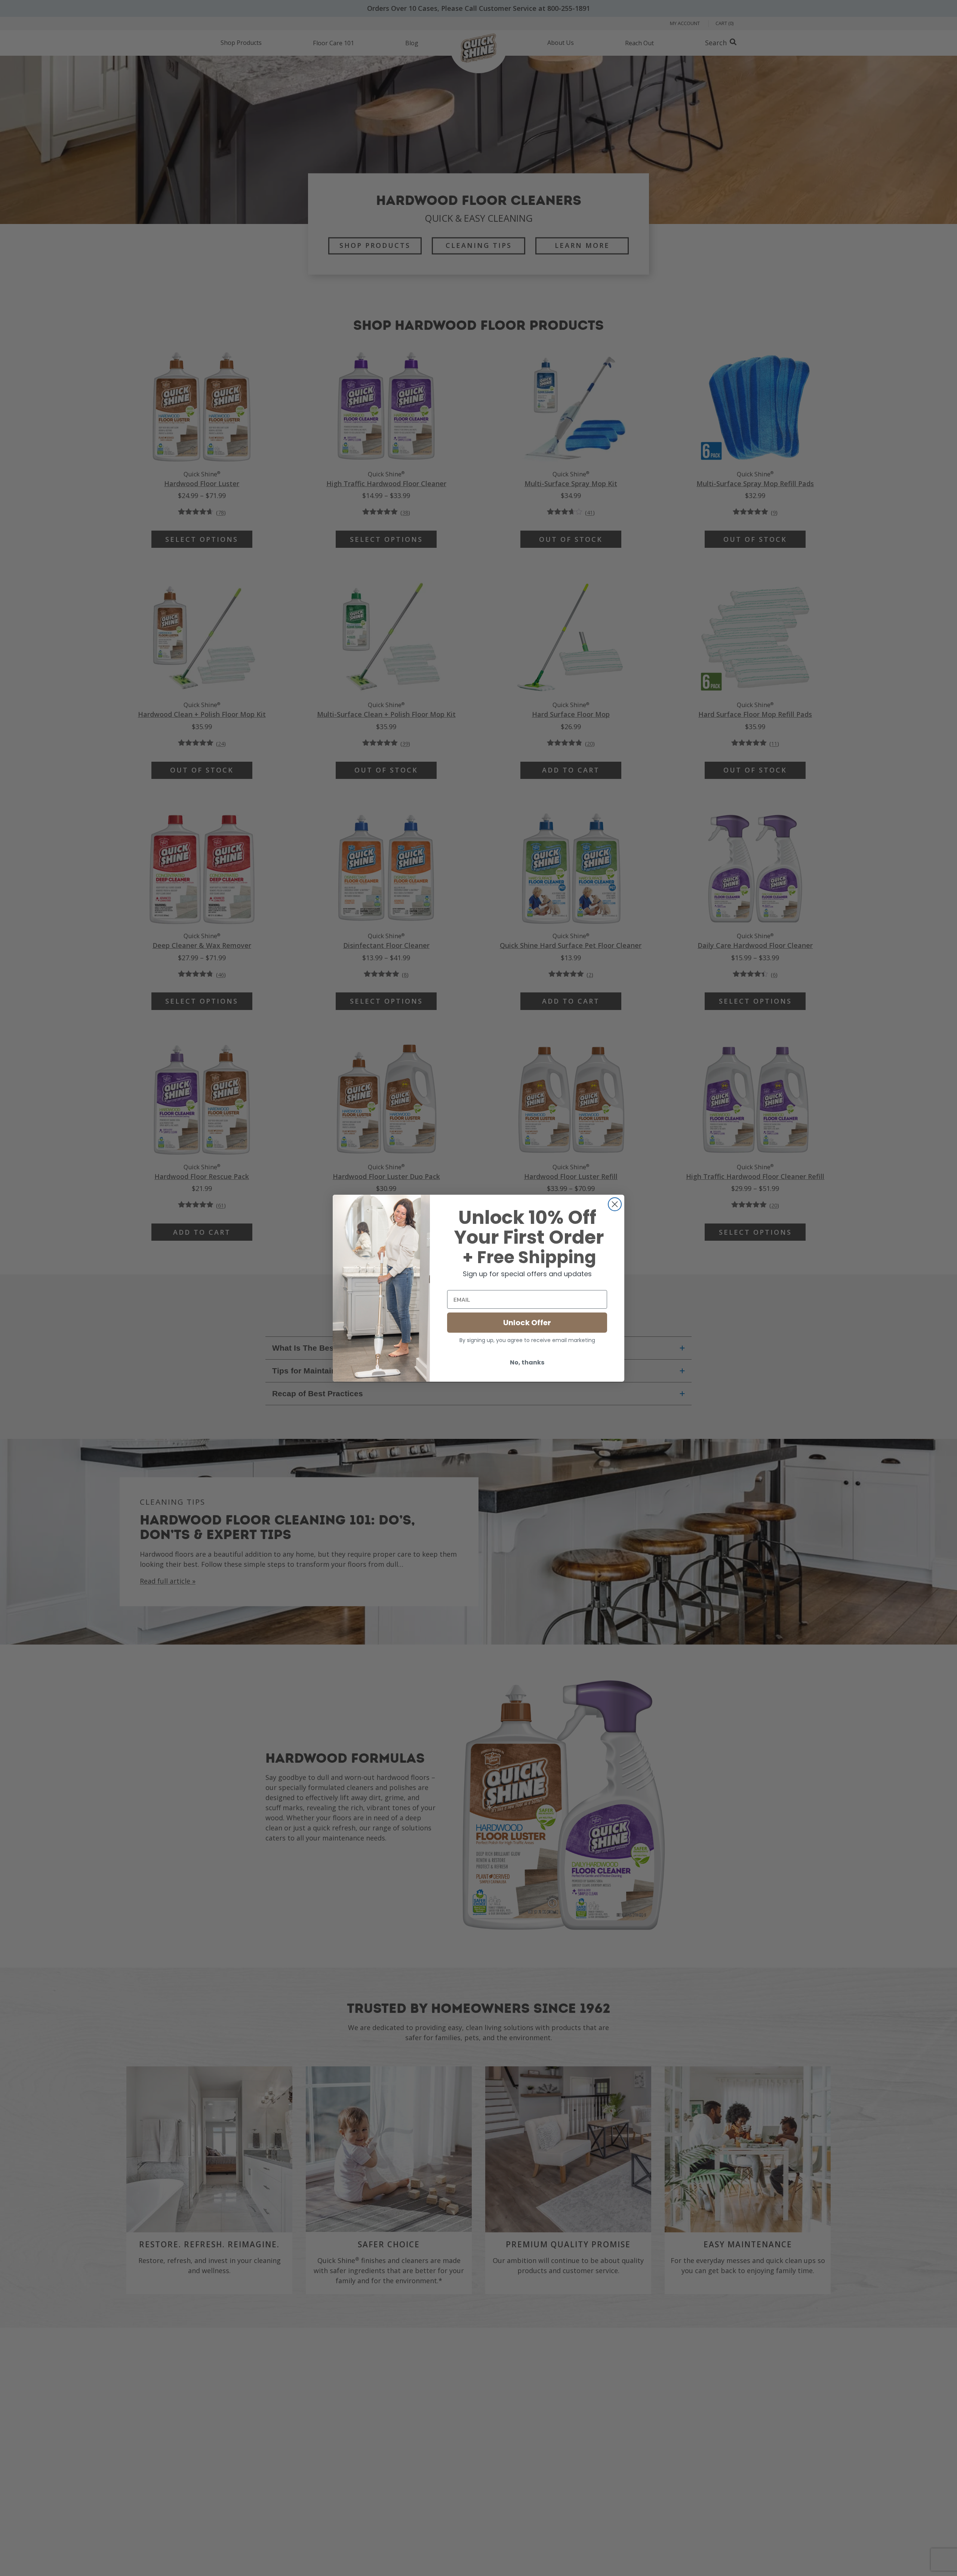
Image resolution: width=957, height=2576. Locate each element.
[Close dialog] (615, 1204)
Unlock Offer (527, 1323)
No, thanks (527, 1362)
